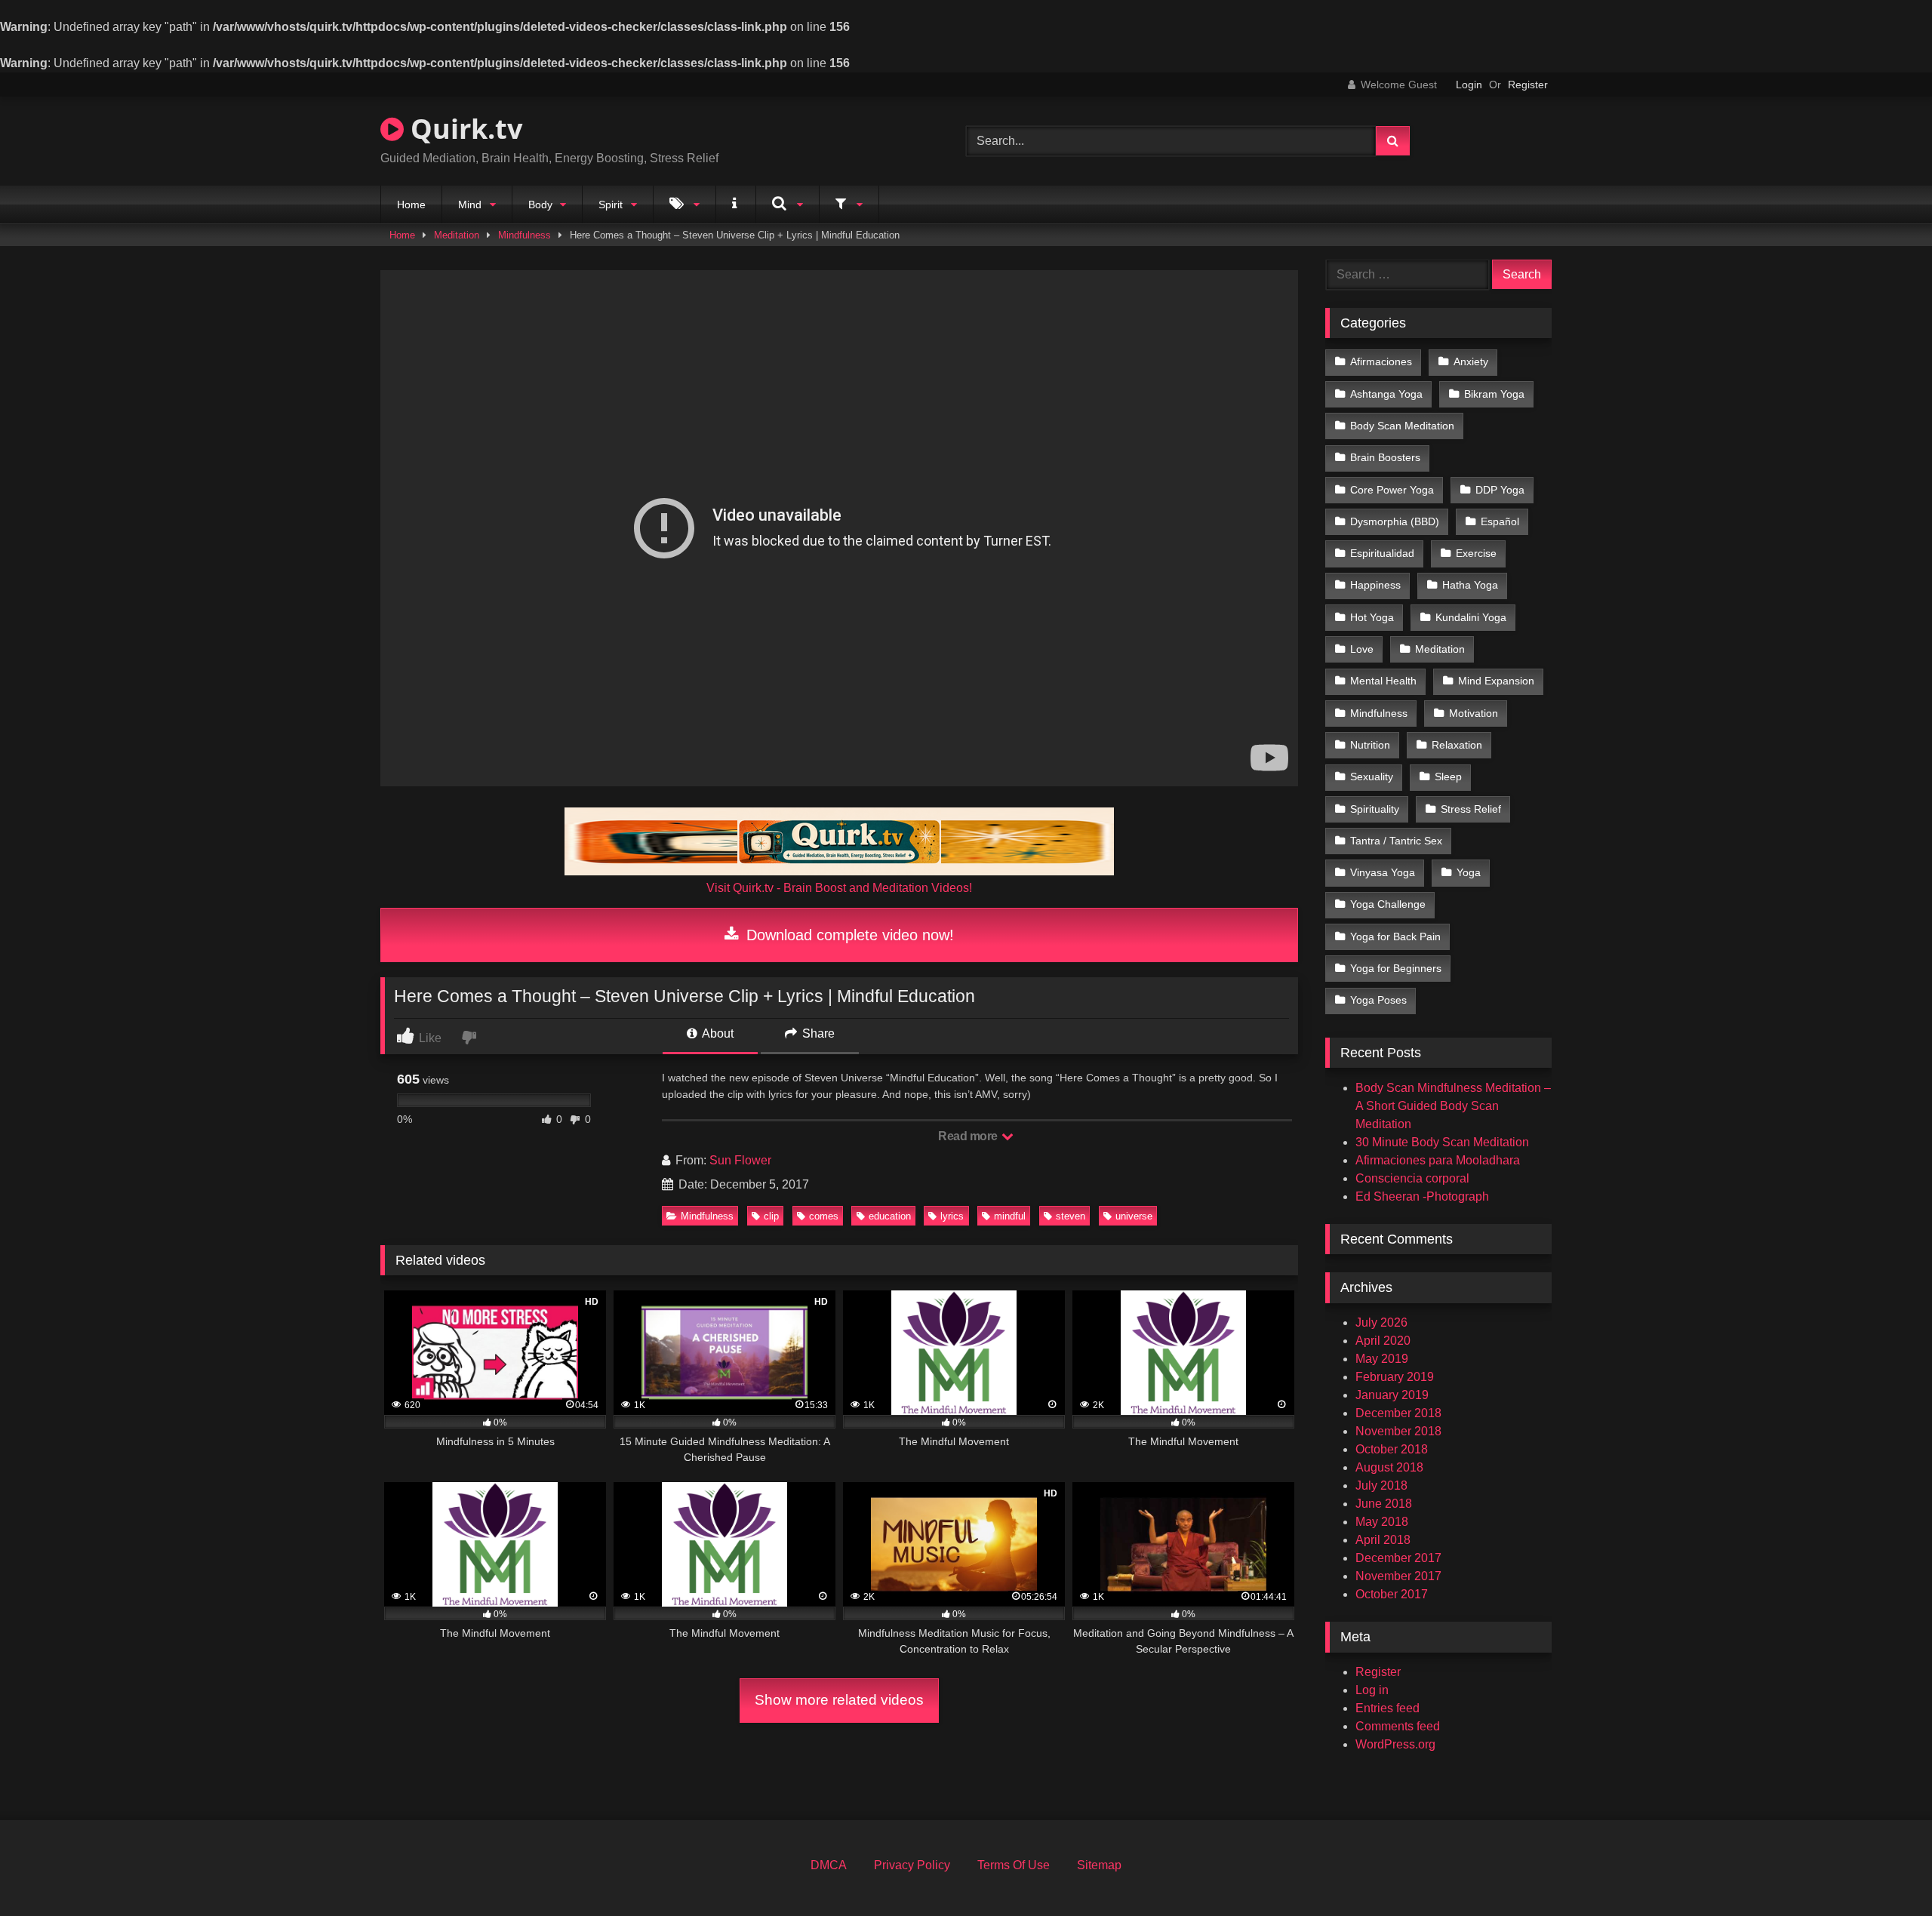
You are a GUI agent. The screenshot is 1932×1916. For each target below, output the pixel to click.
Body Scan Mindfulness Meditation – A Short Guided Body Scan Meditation (1453, 1106)
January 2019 (1392, 1395)
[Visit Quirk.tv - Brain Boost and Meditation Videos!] (839, 841)
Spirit (611, 205)
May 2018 (1382, 1522)
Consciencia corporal (1412, 1178)
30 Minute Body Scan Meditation (1442, 1142)
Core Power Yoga (1392, 490)
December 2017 (1398, 1558)
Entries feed (1387, 1708)
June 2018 (1384, 1504)
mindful (1010, 1216)
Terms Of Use (1014, 1865)
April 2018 (1383, 1540)
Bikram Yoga (1494, 394)
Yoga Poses (1378, 1000)
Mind (470, 205)
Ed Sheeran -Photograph (1422, 1196)
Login (1469, 85)
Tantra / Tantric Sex (1396, 841)
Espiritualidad (1382, 553)
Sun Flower (740, 1160)
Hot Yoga (1372, 617)
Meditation (457, 235)
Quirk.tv (463, 129)
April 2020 (1383, 1341)
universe (1134, 1216)
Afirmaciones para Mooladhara (1438, 1160)
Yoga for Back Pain (1395, 936)
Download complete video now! (848, 935)
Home (411, 205)
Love (1362, 649)
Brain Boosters (1385, 457)
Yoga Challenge (1388, 904)
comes (824, 1216)
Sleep (1448, 777)
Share (817, 1033)
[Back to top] (1885, 1871)
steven (1071, 1216)
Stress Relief (1471, 809)
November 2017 (1398, 1576)
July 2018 (1381, 1485)
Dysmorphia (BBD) (1395, 521)
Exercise (1476, 553)
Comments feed (1398, 1726)
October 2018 (1392, 1449)
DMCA (829, 1865)
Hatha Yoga (1470, 585)
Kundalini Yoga (1471, 617)
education (890, 1216)
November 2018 (1398, 1431)
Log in (1372, 1690)
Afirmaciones (1381, 361)
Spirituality (1375, 809)
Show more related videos (839, 1700)
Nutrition (1370, 745)
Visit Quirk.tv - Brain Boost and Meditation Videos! (839, 888)
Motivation (1474, 713)
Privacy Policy (912, 1865)
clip (771, 1216)
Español (1500, 521)
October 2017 (1392, 1594)
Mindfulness (525, 235)
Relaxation (1457, 745)
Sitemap (1099, 1865)
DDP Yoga (1500, 490)
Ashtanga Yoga (1386, 394)
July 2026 (1381, 1322)
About (717, 1033)
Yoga (1469, 872)
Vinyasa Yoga (1383, 872)
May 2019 (1382, 1359)
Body (540, 205)
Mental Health (1383, 681)
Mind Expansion (1496, 681)
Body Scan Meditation (1402, 426)
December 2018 (1398, 1413)
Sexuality (1372, 777)
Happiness (1375, 585)
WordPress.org (1395, 1744)
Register (1528, 85)
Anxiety (1471, 361)
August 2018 (1389, 1467)
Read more (969, 1136)
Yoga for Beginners (1396, 968)
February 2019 (1395, 1377)
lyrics (952, 1216)
